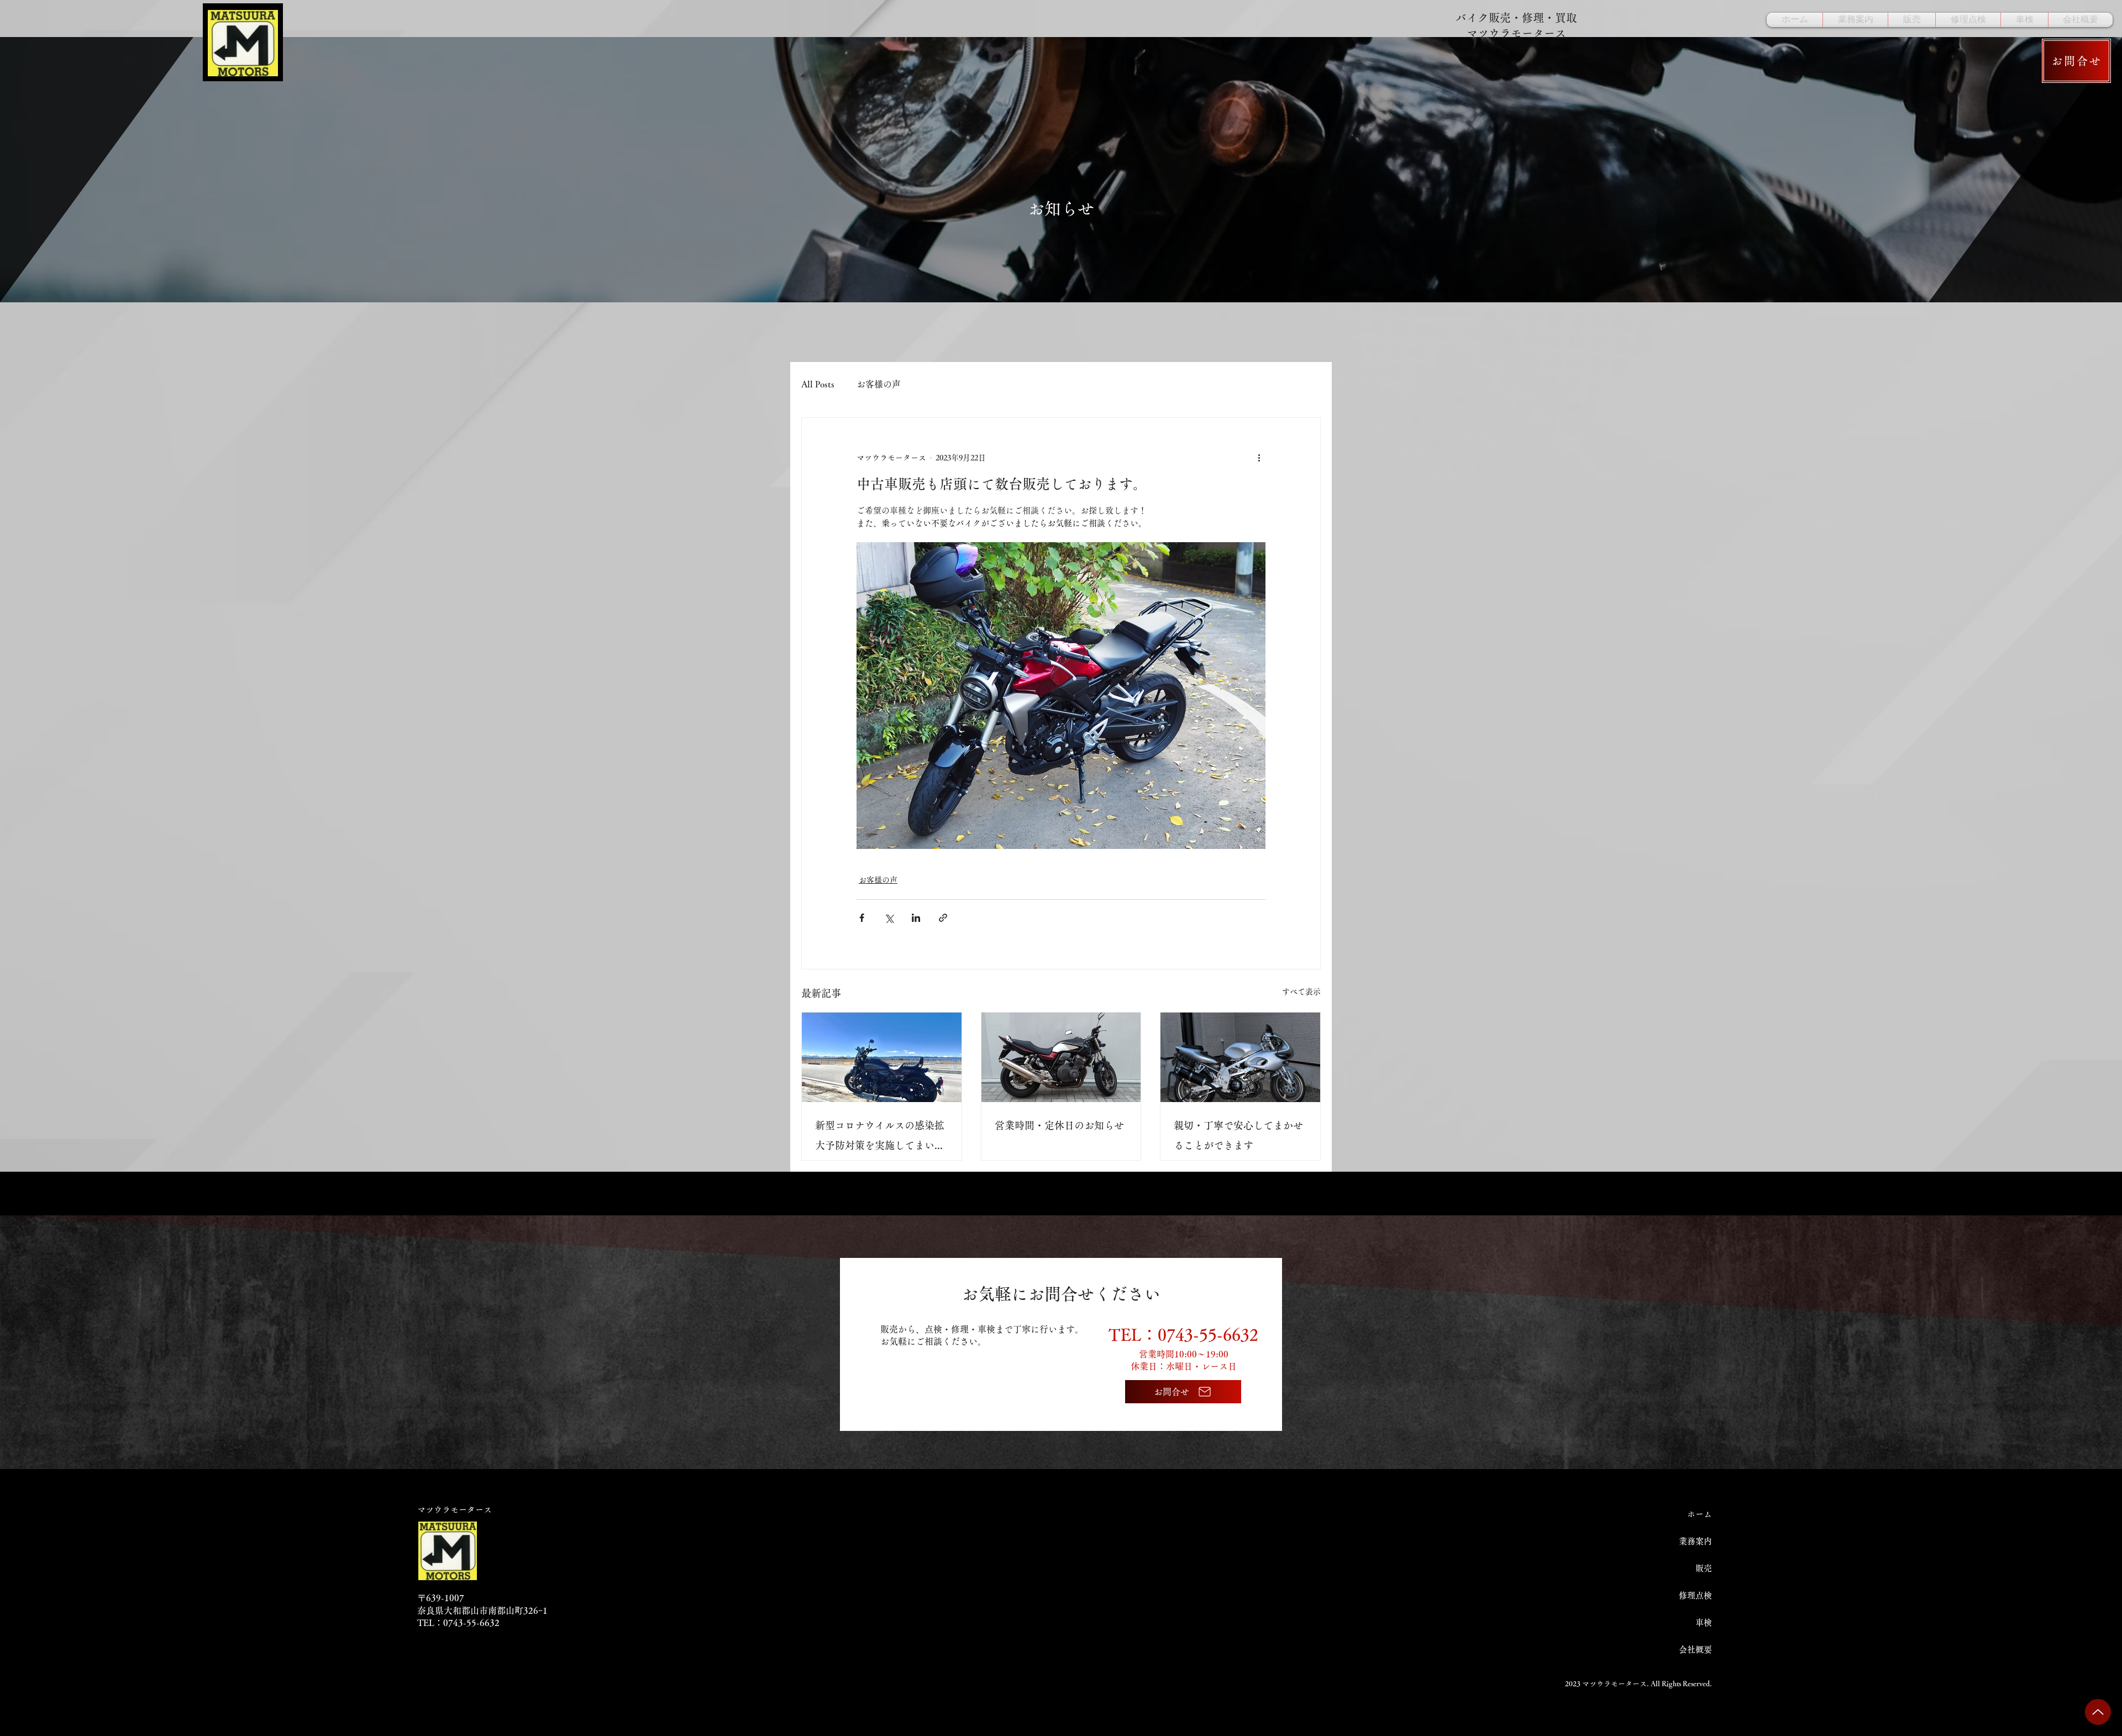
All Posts (818, 384)
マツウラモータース (455, 1510)
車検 (1704, 1622)
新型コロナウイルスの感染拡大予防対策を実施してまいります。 (880, 1138)
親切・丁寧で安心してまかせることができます (1238, 1135)
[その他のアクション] (1259, 458)
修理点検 (1695, 1595)
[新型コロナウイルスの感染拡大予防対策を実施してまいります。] (882, 1057)
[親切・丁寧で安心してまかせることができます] (1240, 1057)
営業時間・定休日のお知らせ (1059, 1125)
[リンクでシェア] (943, 918)
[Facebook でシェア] (862, 918)
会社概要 (1695, 1650)
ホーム (1700, 1514)
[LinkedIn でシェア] (916, 918)
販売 (1704, 1568)
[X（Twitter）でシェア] (889, 918)
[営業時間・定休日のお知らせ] (1061, 1057)
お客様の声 (879, 384)
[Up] (2098, 1712)
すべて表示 (1301, 992)
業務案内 (1695, 1541)
